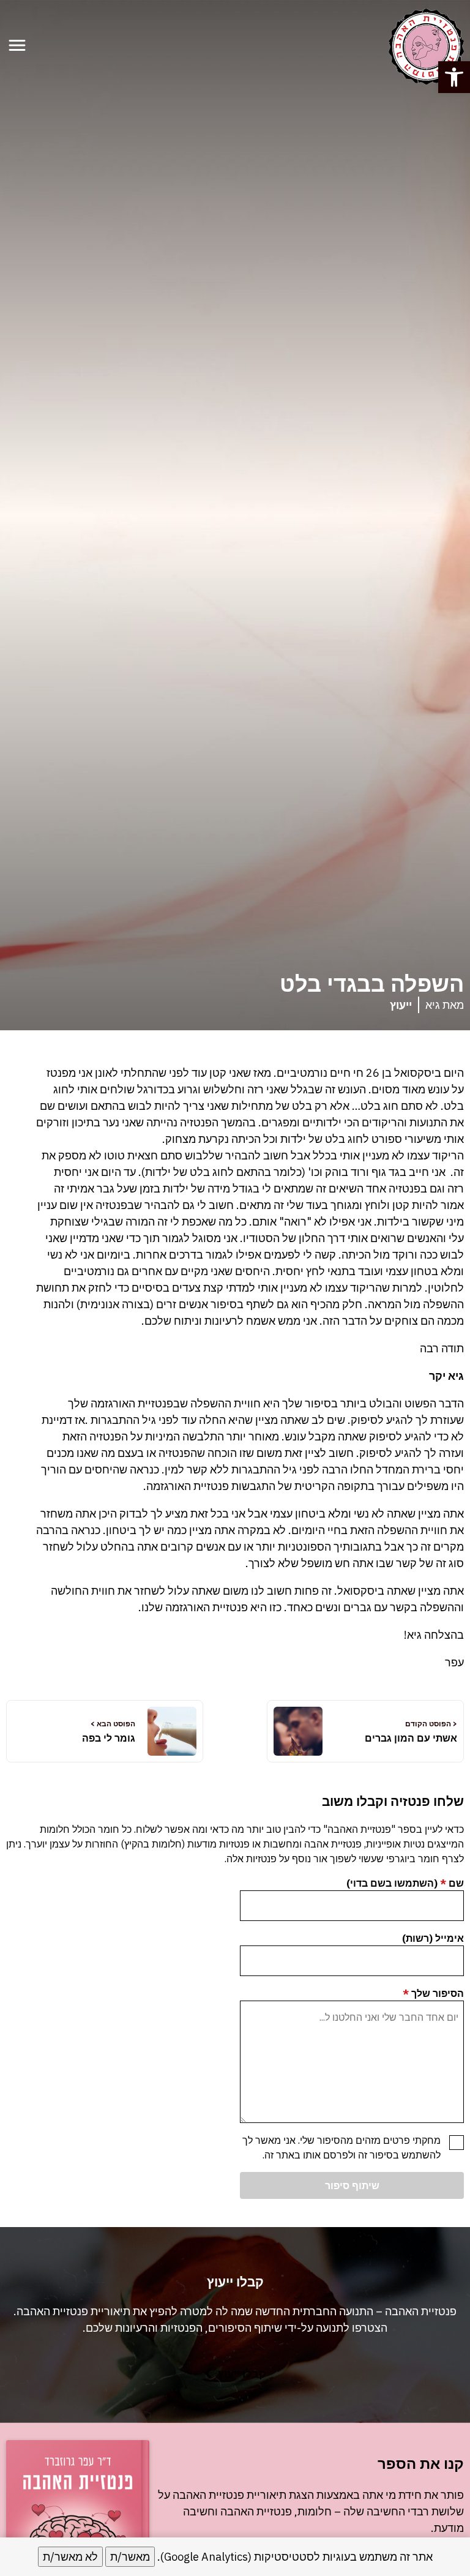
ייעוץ (401, 1005)
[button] (454, 77)
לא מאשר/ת (70, 2557)
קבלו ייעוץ (242, 2374)
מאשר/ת (130, 2557)
